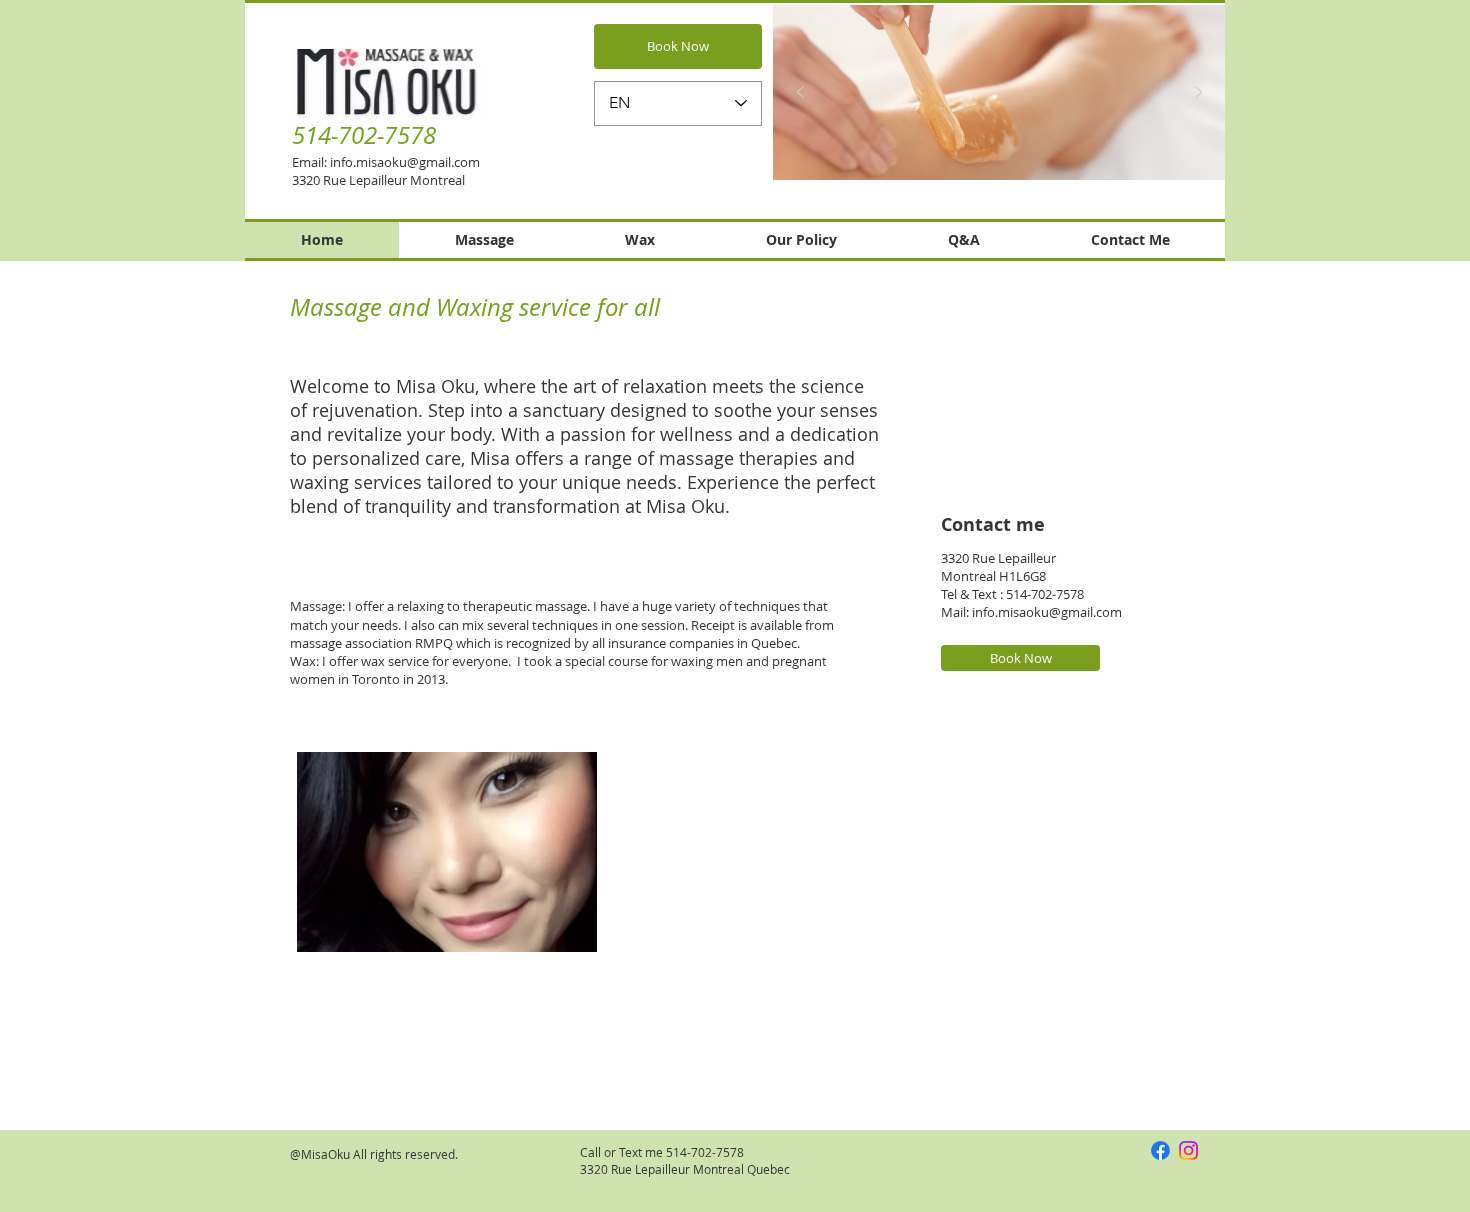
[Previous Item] (800, 93)
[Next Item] (1198, 93)
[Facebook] (1160, 1150)
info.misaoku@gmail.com (405, 162)
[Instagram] (1188, 1150)
